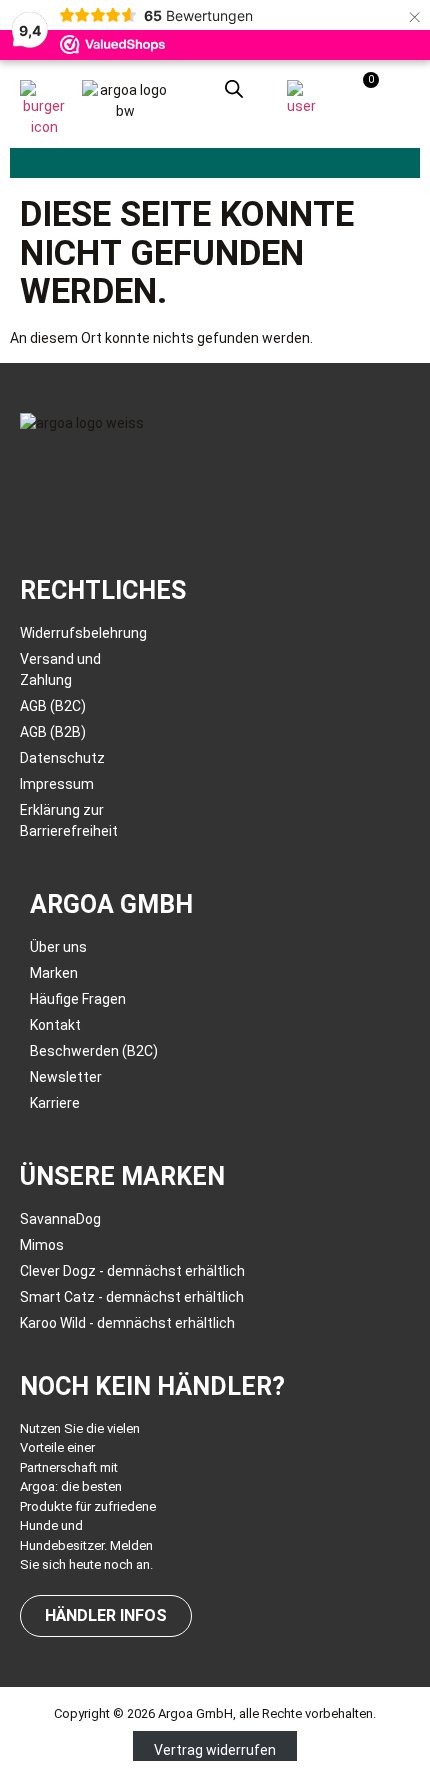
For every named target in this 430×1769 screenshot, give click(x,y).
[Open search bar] (234, 88)
